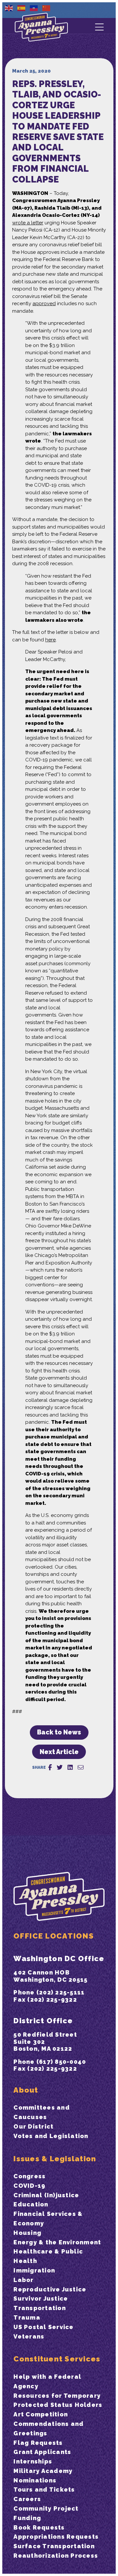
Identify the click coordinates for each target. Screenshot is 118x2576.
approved (44, 304)
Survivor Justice (41, 2298)
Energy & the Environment (57, 2242)
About (26, 2090)
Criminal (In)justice (46, 2195)
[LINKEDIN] (70, 1767)
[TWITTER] (60, 1767)
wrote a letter (28, 223)
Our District (33, 2126)
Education (31, 2204)
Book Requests (39, 2527)
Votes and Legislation (51, 2136)
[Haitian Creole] (34, 8)
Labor (23, 2280)
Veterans (29, 2336)
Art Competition (41, 2414)
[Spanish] (22, 8)
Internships (33, 2461)
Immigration (34, 2270)
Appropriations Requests (56, 2537)
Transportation (40, 2308)
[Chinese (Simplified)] (47, 8)
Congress (29, 2176)
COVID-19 (29, 2186)
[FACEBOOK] (50, 1767)
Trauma (27, 2317)
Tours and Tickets (44, 2489)
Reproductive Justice (50, 2289)
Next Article (59, 1752)
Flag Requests (38, 2443)
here (50, 640)
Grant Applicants (42, 2452)
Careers (27, 2499)
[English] (9, 8)
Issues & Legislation (55, 2159)
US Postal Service (43, 2327)
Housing (27, 2233)
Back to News (59, 1732)
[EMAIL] (81, 1767)
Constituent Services (57, 2359)
